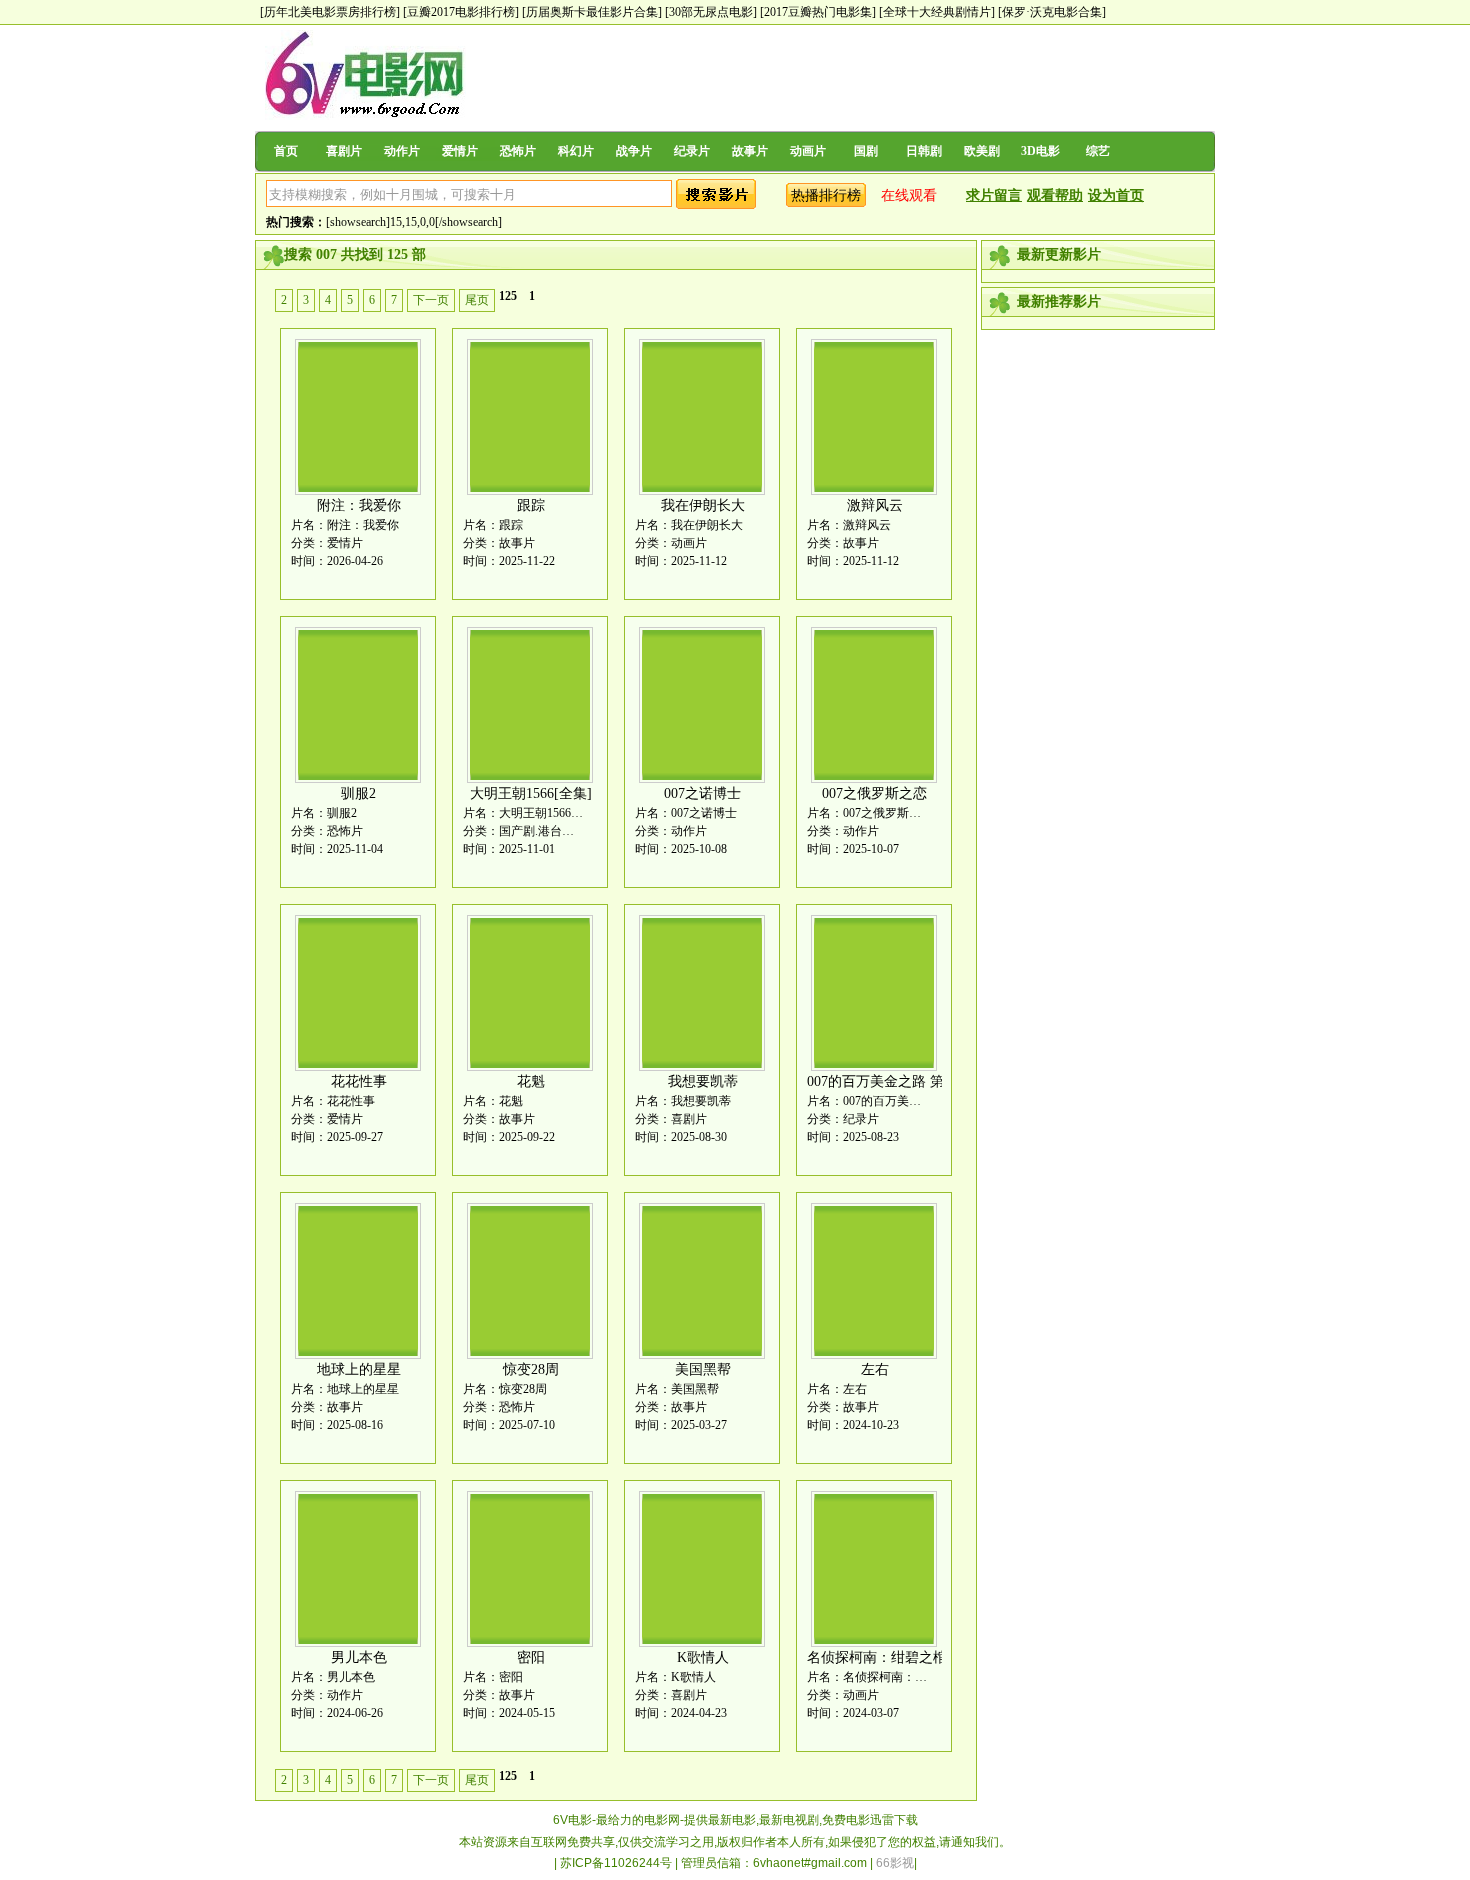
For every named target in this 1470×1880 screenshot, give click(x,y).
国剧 (866, 151)
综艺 (1098, 151)
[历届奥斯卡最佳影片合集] (592, 12)
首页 (286, 151)
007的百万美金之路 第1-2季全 (899, 1081)
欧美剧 (982, 151)
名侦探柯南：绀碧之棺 (877, 1657)
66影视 (895, 1863)
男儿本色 (359, 1657)
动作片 (402, 151)
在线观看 (909, 195)
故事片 (750, 151)
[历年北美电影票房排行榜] (330, 12)
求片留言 (994, 195)
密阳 (531, 1657)
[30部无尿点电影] (711, 12)
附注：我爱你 (359, 505)
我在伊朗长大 (703, 505)
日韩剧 (924, 151)
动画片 (808, 151)
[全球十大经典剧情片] (937, 12)
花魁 (531, 1081)
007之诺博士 (702, 793)
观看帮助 (1055, 195)
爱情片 (460, 151)
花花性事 (359, 1081)
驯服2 (358, 793)
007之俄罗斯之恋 (874, 793)
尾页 (477, 300)
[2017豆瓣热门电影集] (818, 12)
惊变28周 (531, 1369)
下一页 (431, 300)
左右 (875, 1369)
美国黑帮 (703, 1369)
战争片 (634, 151)
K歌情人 (703, 1657)
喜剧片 (344, 151)
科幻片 (576, 151)
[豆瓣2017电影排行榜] (461, 12)
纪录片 (692, 151)
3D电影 (1040, 151)
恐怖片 (518, 151)
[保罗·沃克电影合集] (1052, 12)
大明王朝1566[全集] (531, 793)
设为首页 (1116, 195)
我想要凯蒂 (703, 1081)
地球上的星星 (359, 1369)
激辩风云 (875, 505)
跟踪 (531, 505)
